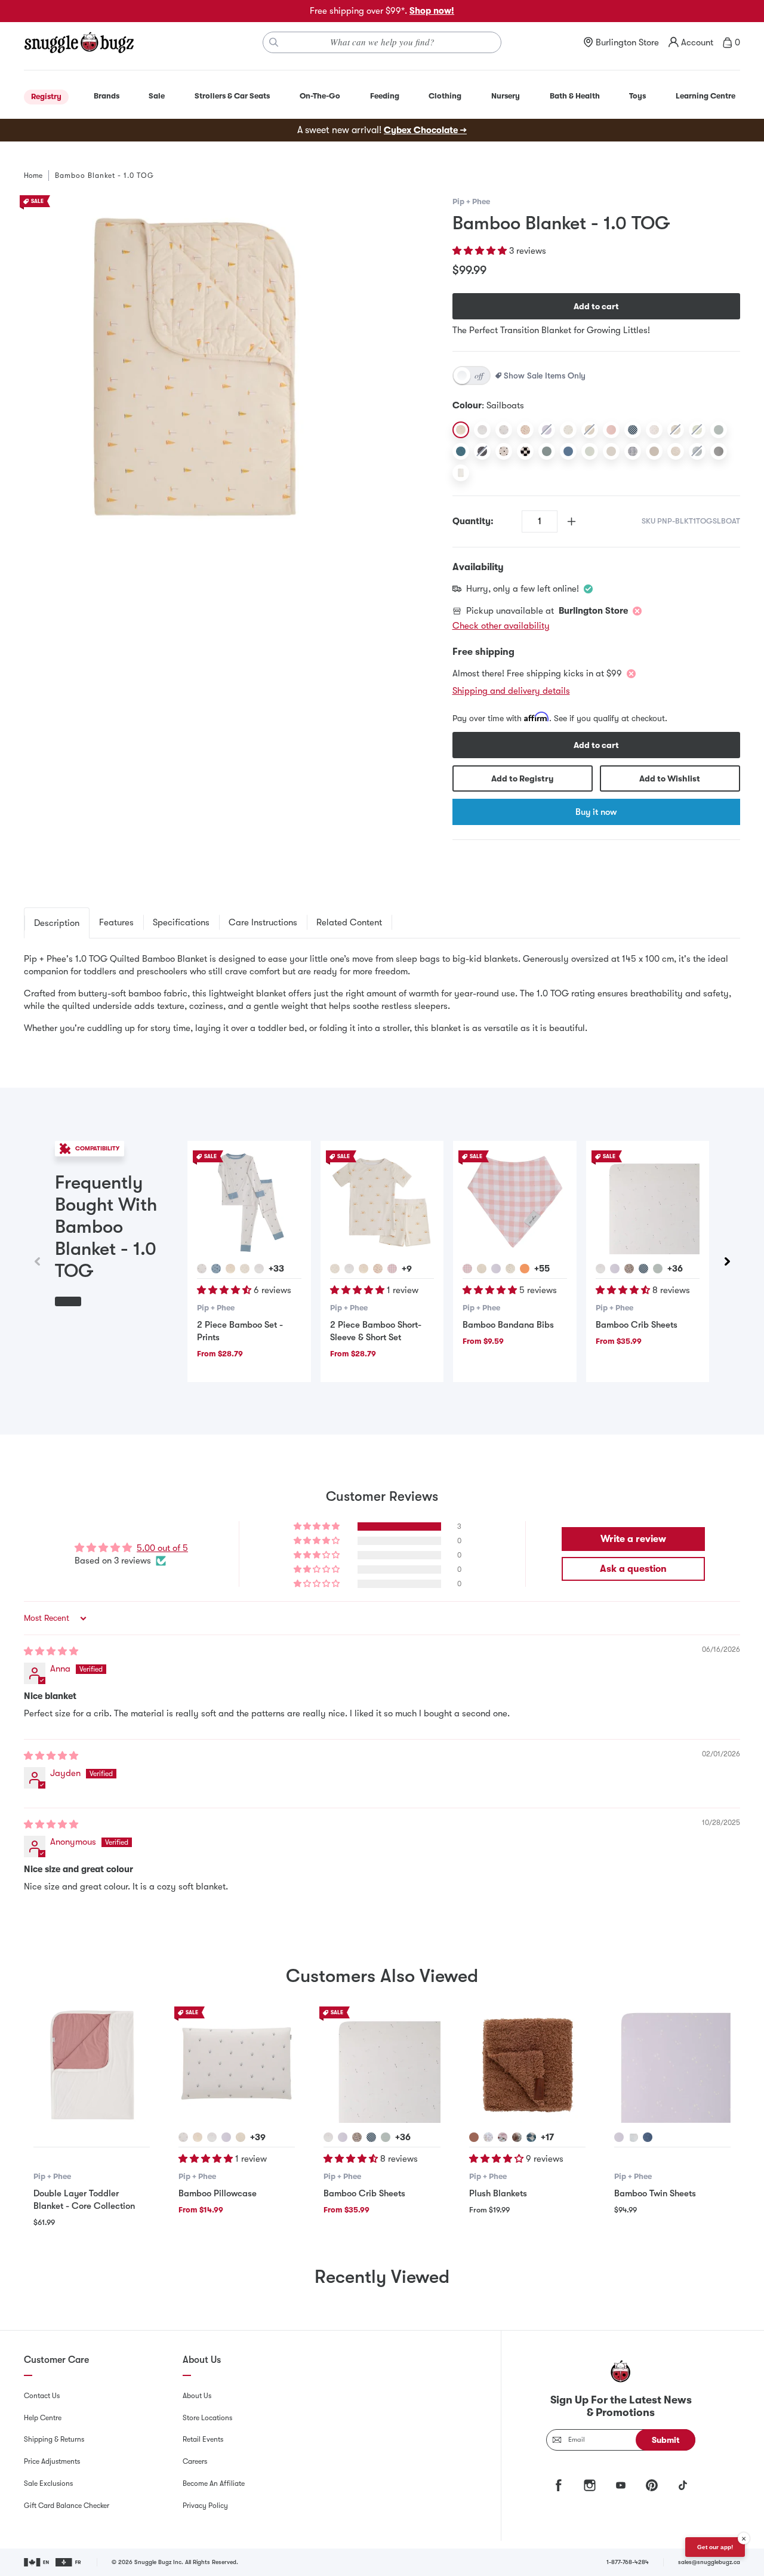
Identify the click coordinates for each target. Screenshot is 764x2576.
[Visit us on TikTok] (683, 2485)
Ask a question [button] (633, 1569)
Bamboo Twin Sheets (655, 2193)
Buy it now (596, 812)
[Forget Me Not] (611, 430)
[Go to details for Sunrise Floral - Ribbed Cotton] (241, 2137)
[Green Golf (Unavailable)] (697, 430)
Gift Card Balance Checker (67, 2506)
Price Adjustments (52, 2461)
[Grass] (568, 430)
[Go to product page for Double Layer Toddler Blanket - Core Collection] (92, 2065)
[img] (51, 1651)
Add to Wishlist (670, 778)
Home (33, 176)
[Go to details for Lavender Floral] (496, 1269)
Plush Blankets (498, 2193)
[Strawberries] (525, 430)
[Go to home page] (79, 42)
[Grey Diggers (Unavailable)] (482, 451)
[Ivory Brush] (676, 451)
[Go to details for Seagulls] (259, 1269)
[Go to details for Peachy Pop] (525, 1269)
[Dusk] (568, 451)
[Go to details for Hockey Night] (633, 2137)
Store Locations (207, 2418)
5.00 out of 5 (162, 1548)
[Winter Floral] (719, 430)
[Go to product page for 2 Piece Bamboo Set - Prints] (249, 1202)
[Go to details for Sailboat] (230, 1269)
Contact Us (42, 2396)
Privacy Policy (205, 2506)
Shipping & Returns (54, 2439)
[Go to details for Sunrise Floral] (482, 1269)
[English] (37, 2562)
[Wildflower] (504, 430)
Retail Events (203, 2439)
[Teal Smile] (461, 451)
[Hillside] (547, 451)
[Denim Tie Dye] (633, 451)
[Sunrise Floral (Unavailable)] (590, 430)
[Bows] (654, 430)
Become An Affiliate (214, 2483)
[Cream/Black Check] (525, 451)
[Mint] (590, 451)
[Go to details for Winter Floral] (658, 1269)
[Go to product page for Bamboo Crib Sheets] (648, 1202)
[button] (481, 251)
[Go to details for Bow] (503, 2137)
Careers (195, 2461)
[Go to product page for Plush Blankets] (527, 2065)
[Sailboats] (461, 430)
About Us (197, 2396)
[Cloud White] (461, 473)
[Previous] (37, 1261)
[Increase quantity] (572, 521)
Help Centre (43, 2418)
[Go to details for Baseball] (510, 1269)
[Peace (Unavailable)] (697, 451)
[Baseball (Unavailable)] (676, 430)
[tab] (57, 923)
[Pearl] (611, 451)
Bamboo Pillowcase (218, 2193)
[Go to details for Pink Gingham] (392, 1269)
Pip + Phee (471, 201)
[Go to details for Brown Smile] (517, 2137)
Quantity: (473, 521)
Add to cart (596, 306)
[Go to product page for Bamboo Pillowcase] (237, 2065)
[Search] (274, 42)
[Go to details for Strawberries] (378, 1269)
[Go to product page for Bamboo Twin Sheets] (672, 2065)
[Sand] (654, 451)
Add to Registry (522, 778)
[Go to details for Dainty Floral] (629, 1269)
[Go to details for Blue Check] (643, 1269)
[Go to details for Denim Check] (531, 2137)
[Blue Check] (633, 430)
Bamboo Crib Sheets (637, 1325)
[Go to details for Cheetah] (488, 2137)
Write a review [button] (633, 1539)
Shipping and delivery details (511, 691)
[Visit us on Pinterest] (652, 2485)
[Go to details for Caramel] (474, 2137)
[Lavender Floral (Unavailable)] (547, 430)
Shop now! (432, 11)
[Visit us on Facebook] (559, 2485)
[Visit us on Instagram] (590, 2485)
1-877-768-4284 (628, 2562)
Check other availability (501, 626)
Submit (666, 2440)
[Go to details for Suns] (245, 1269)
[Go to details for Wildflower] (202, 1269)
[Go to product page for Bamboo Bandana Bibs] (515, 1202)
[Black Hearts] (504, 451)
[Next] (727, 1261)
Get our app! (715, 2547)
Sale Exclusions (48, 2483)
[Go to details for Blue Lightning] (216, 1269)
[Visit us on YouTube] (621, 2485)
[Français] (69, 2562)
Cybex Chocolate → (425, 130)
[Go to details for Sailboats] (363, 1269)
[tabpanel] (382, 994)
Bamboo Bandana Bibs (508, 1325)
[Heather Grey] (719, 451)
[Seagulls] (482, 430)
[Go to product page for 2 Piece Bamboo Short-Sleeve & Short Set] (382, 1202)
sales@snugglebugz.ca (709, 2562)
